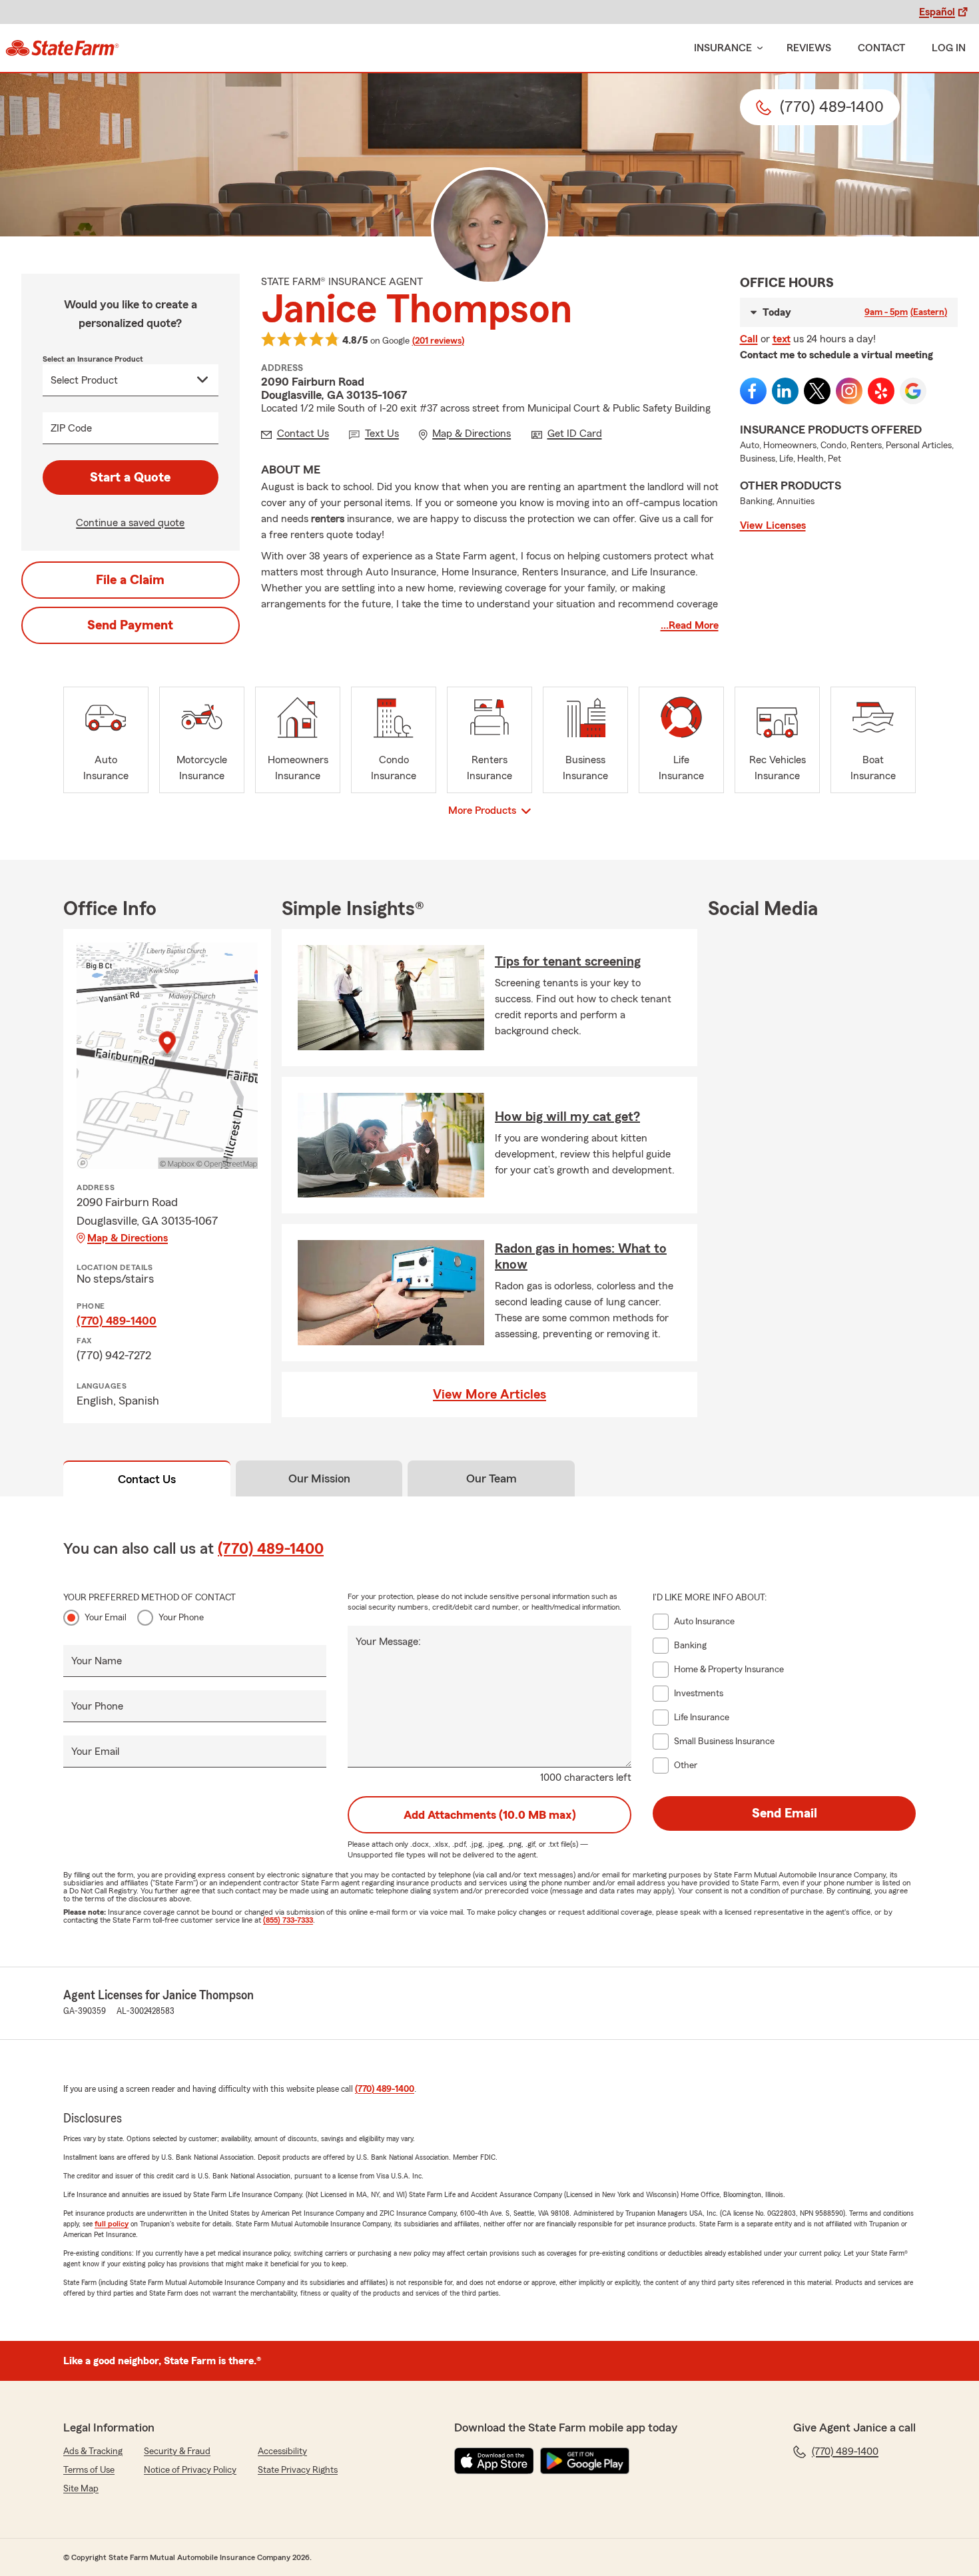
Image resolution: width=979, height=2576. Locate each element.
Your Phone (181, 1618)
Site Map (81, 2489)
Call (749, 339)
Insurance (723, 48)
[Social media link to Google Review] (913, 391)
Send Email (785, 1813)
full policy (112, 2224)
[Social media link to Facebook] (753, 391)
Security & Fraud (177, 2451)
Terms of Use (89, 2470)
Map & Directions (128, 1238)
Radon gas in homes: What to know (581, 1257)
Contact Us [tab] (147, 1479)
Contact (881, 48)
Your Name (97, 1661)
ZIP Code (71, 428)
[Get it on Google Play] (585, 2461)
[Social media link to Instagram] (849, 391)
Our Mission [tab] (319, 1478)
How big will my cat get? (567, 1117)
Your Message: (388, 1642)
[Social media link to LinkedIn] (785, 391)
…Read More (690, 625)
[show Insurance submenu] (757, 48)
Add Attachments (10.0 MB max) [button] (490, 1815)
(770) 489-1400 (117, 1321)
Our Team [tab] (491, 1478)
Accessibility (282, 2451)
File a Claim (130, 580)
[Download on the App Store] (494, 2461)
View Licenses (773, 525)
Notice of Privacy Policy (190, 2470)
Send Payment (130, 625)
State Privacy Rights (298, 2470)
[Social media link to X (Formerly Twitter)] (817, 391)
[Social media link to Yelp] (881, 391)
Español (937, 12)
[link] (62, 48)
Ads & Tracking (93, 2451)
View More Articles (489, 1395)
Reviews (809, 48)
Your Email (106, 1618)
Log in (949, 48)
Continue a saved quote (130, 523)
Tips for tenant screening (568, 962)
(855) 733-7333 (288, 1920)
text (782, 339)
